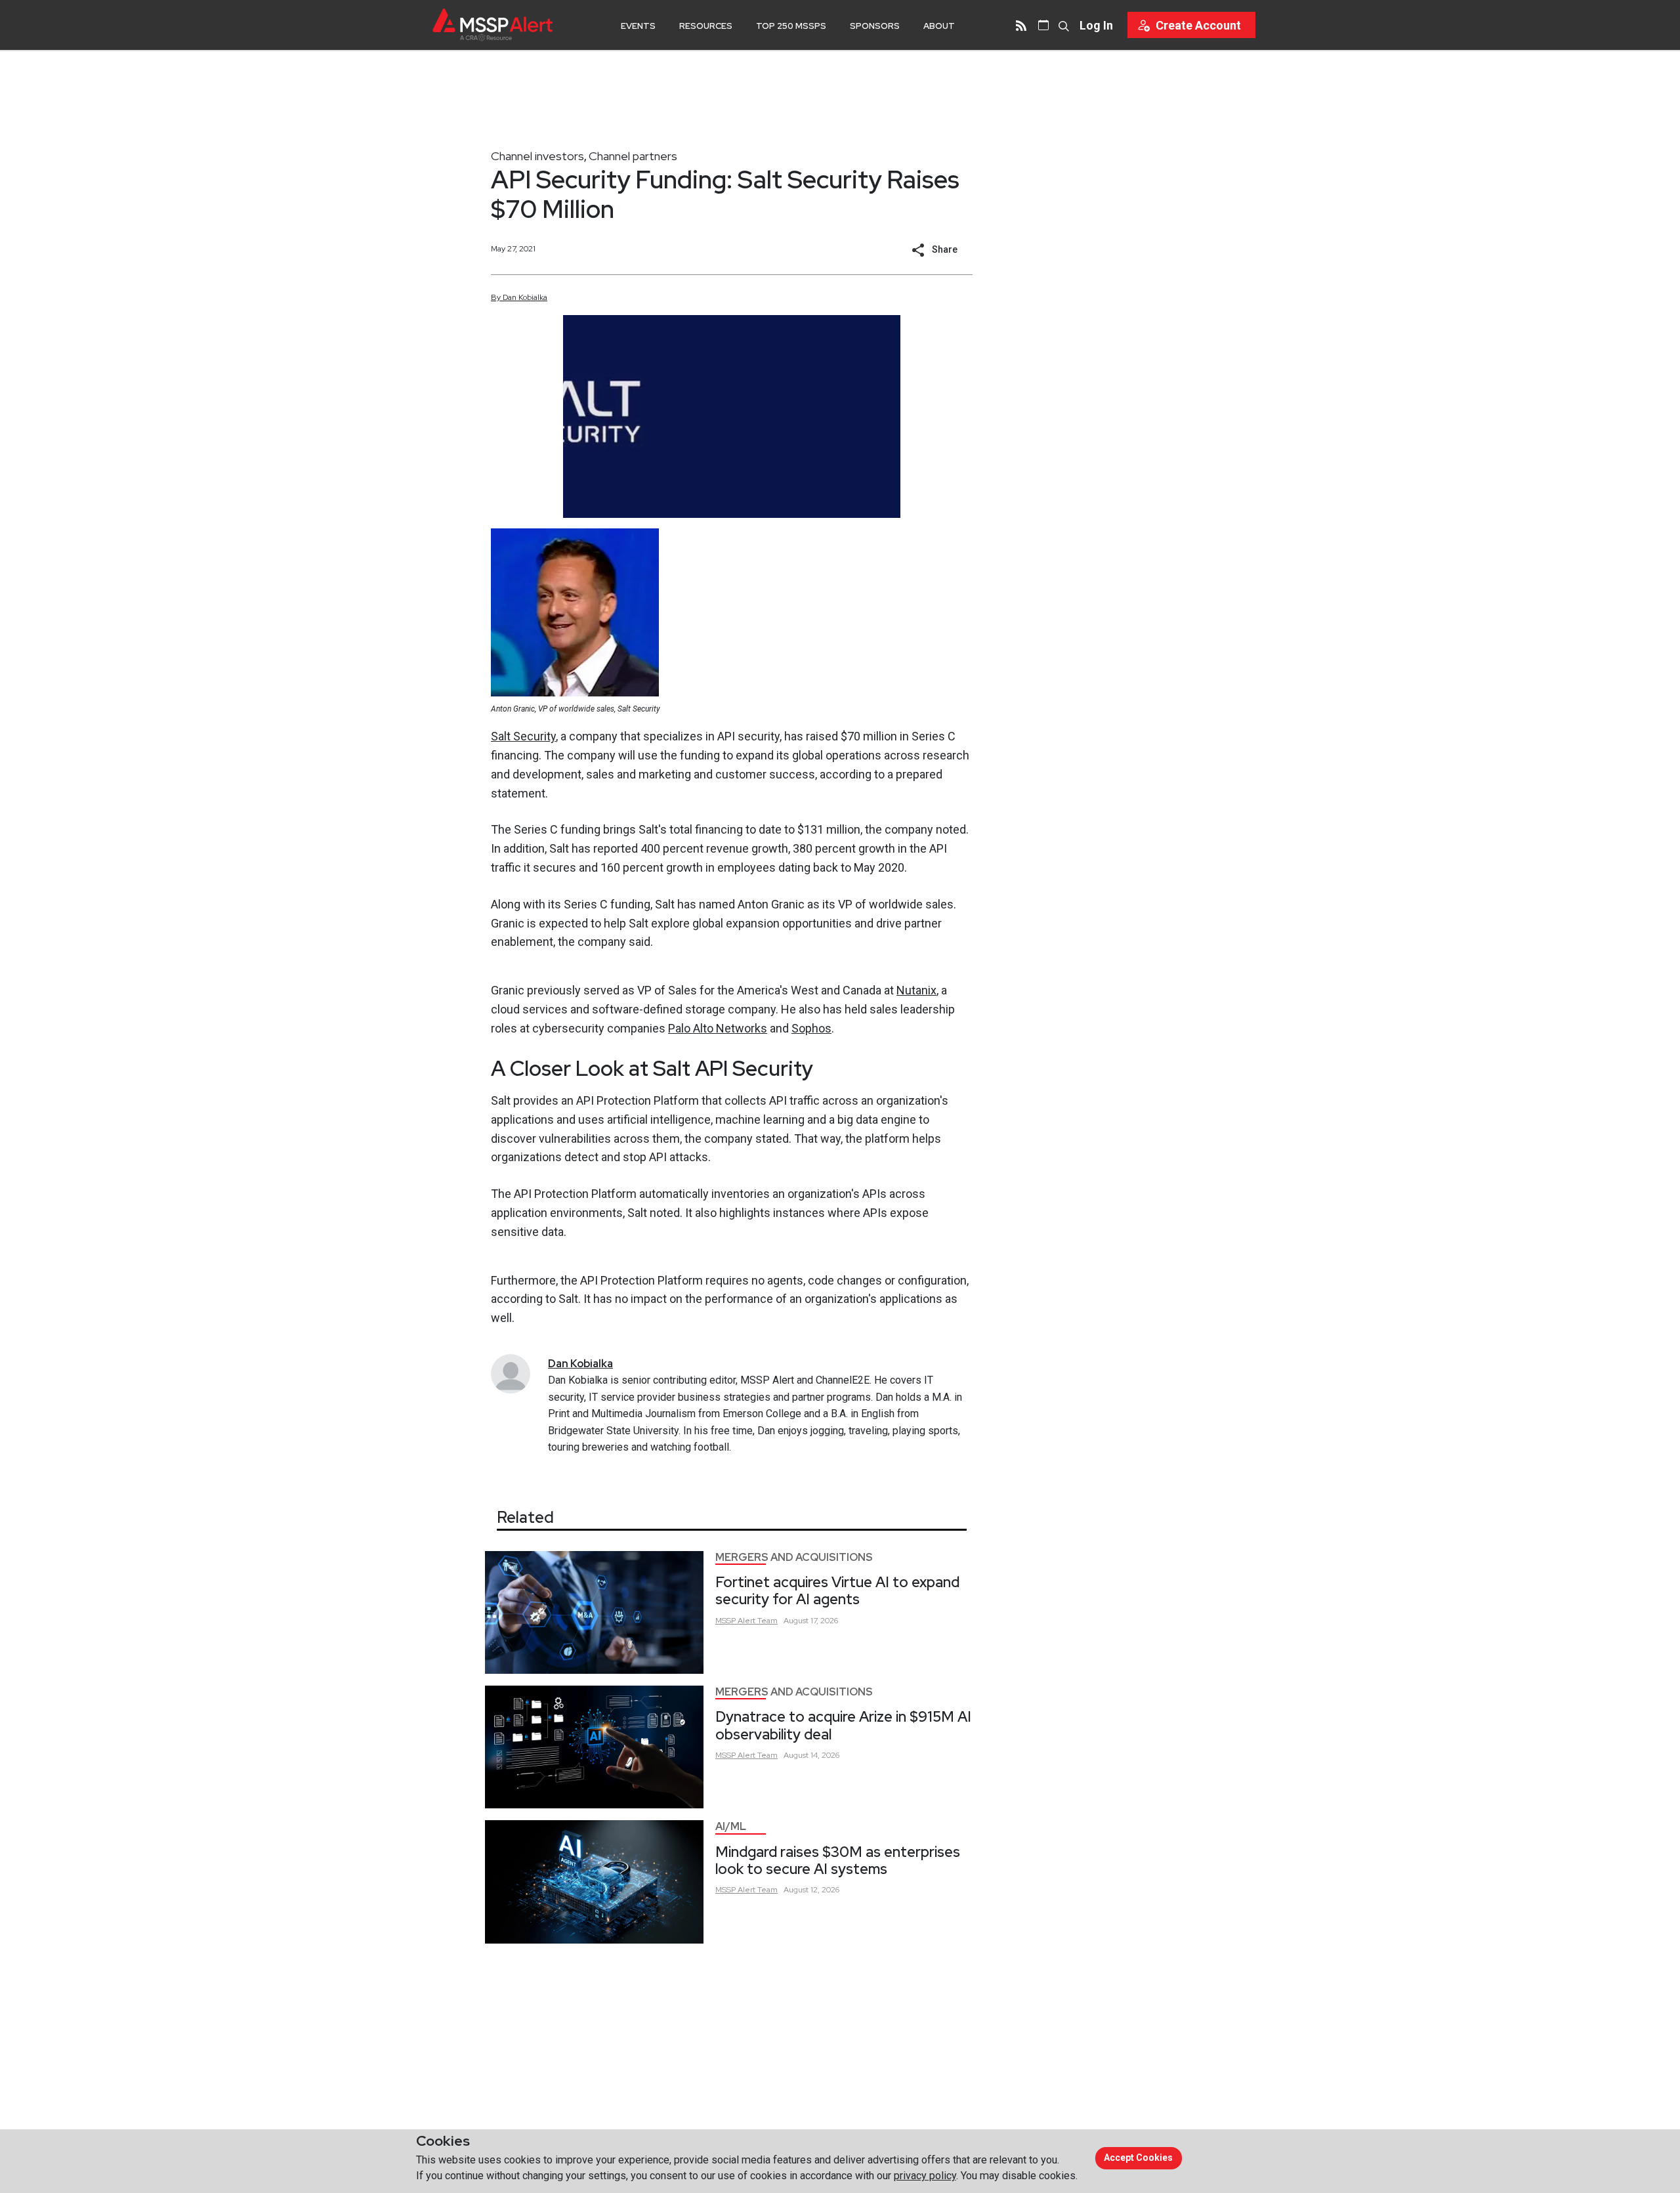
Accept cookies (1138, 2158)
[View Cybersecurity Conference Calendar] (1043, 25)
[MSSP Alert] (493, 25)
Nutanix (916, 990)
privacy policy (925, 2176)
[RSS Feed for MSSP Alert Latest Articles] (1021, 25)
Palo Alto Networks (718, 1028)
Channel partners (633, 156)
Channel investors (537, 156)
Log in (1096, 25)
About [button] (939, 26)
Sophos (811, 1028)
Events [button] (638, 26)
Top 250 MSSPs (791, 26)
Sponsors (875, 26)
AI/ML (731, 1826)
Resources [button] (706, 26)
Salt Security (523, 736)
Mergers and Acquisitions (794, 1557)
